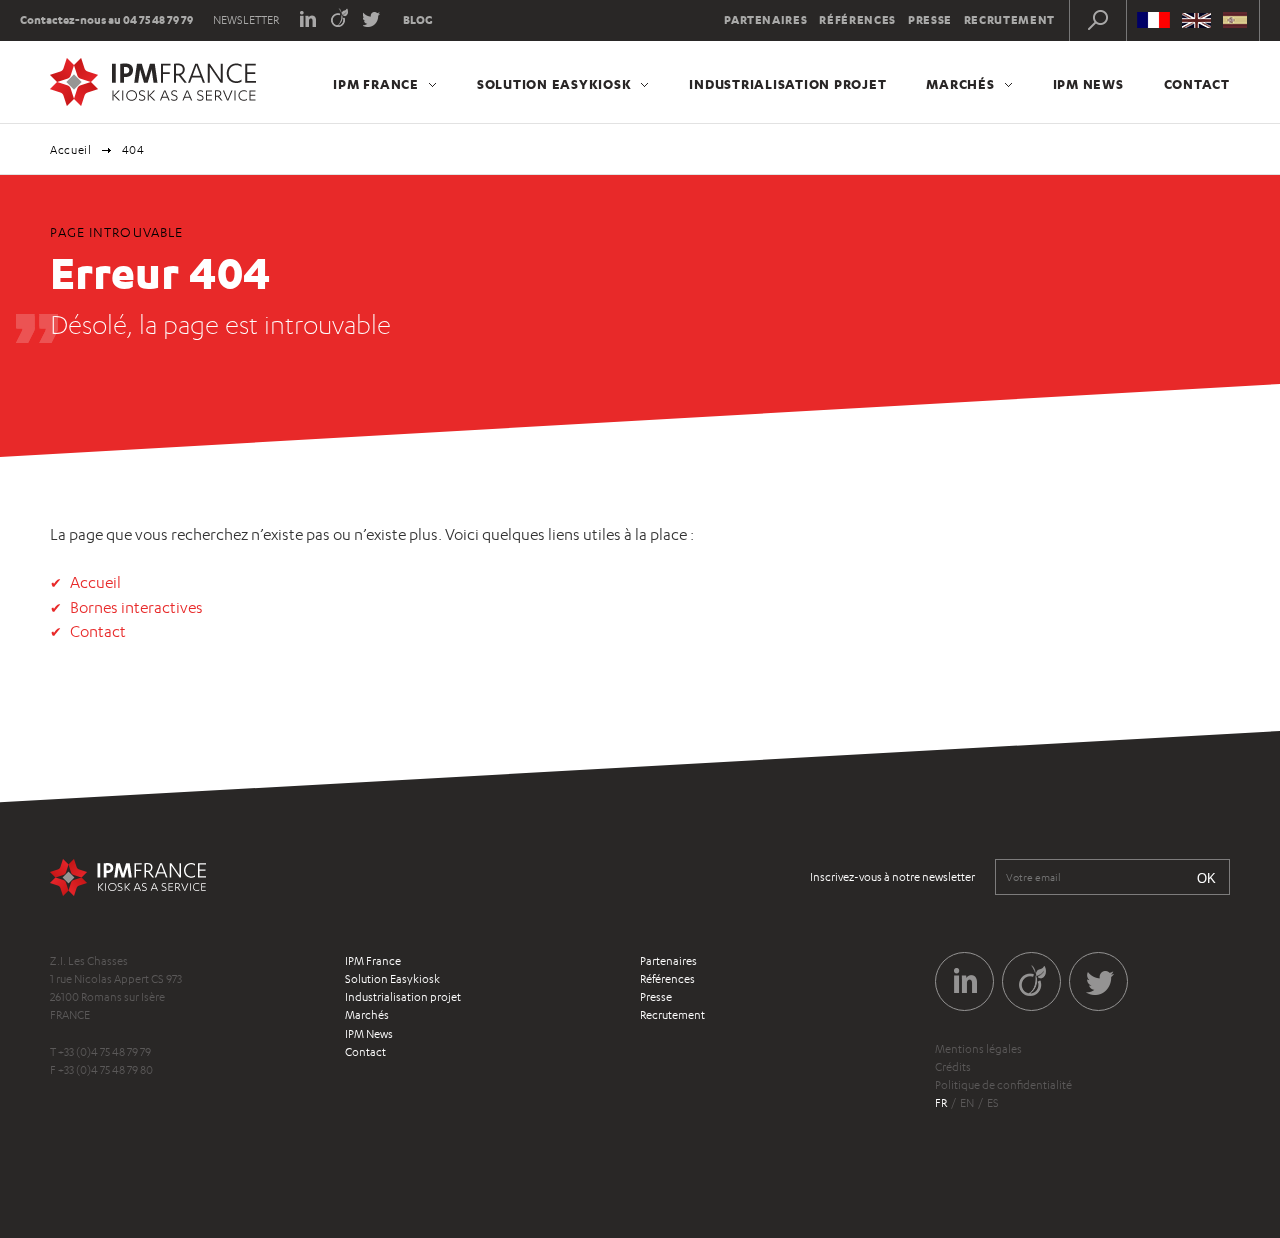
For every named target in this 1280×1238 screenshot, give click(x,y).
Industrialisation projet (787, 84)
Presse (930, 20)
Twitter (371, 17)
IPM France (376, 84)
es (993, 1103)
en (967, 1103)
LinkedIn (307, 17)
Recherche (1098, 20)
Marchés (960, 84)
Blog (418, 20)
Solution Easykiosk (554, 84)
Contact (1197, 84)
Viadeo (339, 17)
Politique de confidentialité (1003, 1085)
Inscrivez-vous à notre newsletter (892, 877)
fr (941, 1103)
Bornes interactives (136, 607)
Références (857, 20)
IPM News (1088, 84)
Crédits (953, 1067)
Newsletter (246, 20)
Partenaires (765, 20)
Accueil (71, 150)
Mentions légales (978, 1049)
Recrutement (1009, 20)
